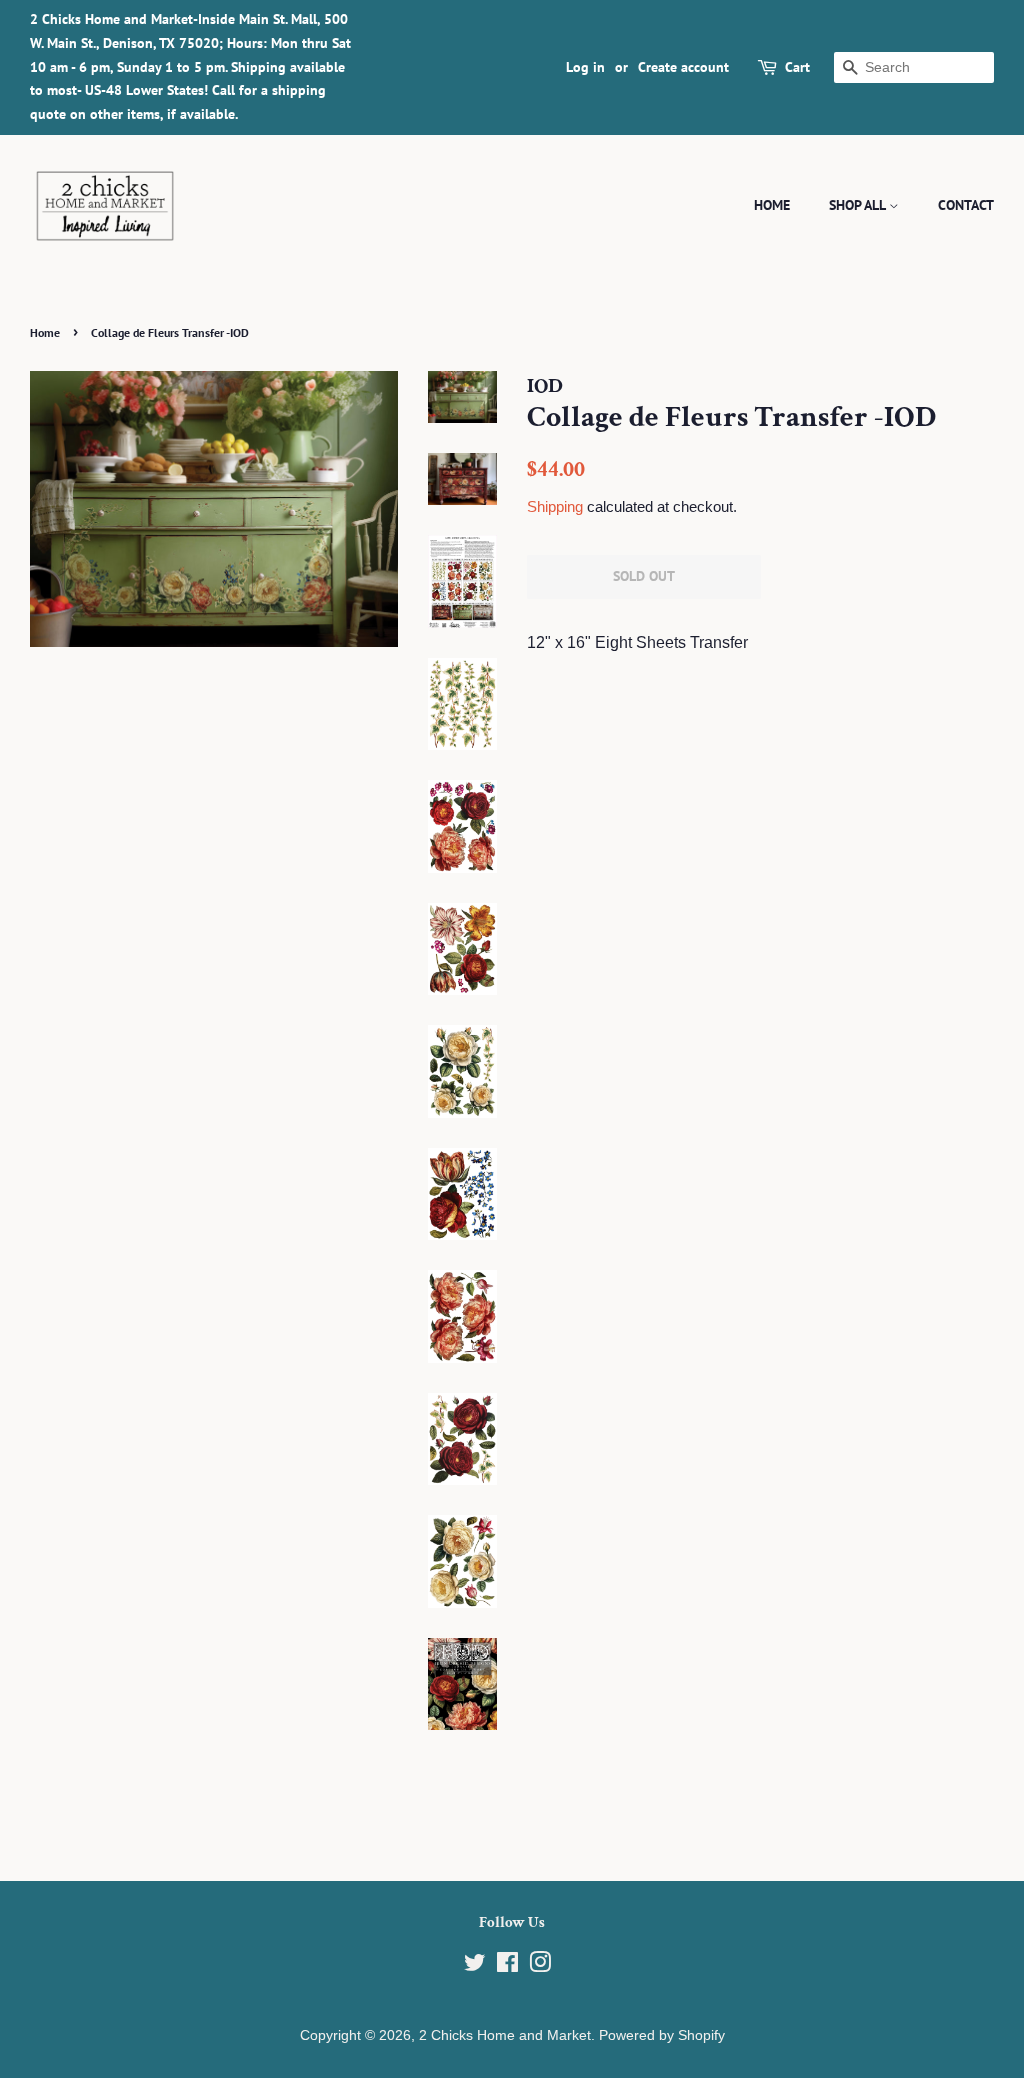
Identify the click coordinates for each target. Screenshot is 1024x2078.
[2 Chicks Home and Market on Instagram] (540, 1966)
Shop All (859, 205)
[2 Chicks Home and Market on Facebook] (507, 1966)
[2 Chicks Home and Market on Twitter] (475, 1966)
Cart (797, 67)
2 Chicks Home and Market (505, 2035)
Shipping (555, 506)
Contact (966, 205)
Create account (683, 67)
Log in (585, 67)
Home (772, 205)
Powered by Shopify (662, 2035)
